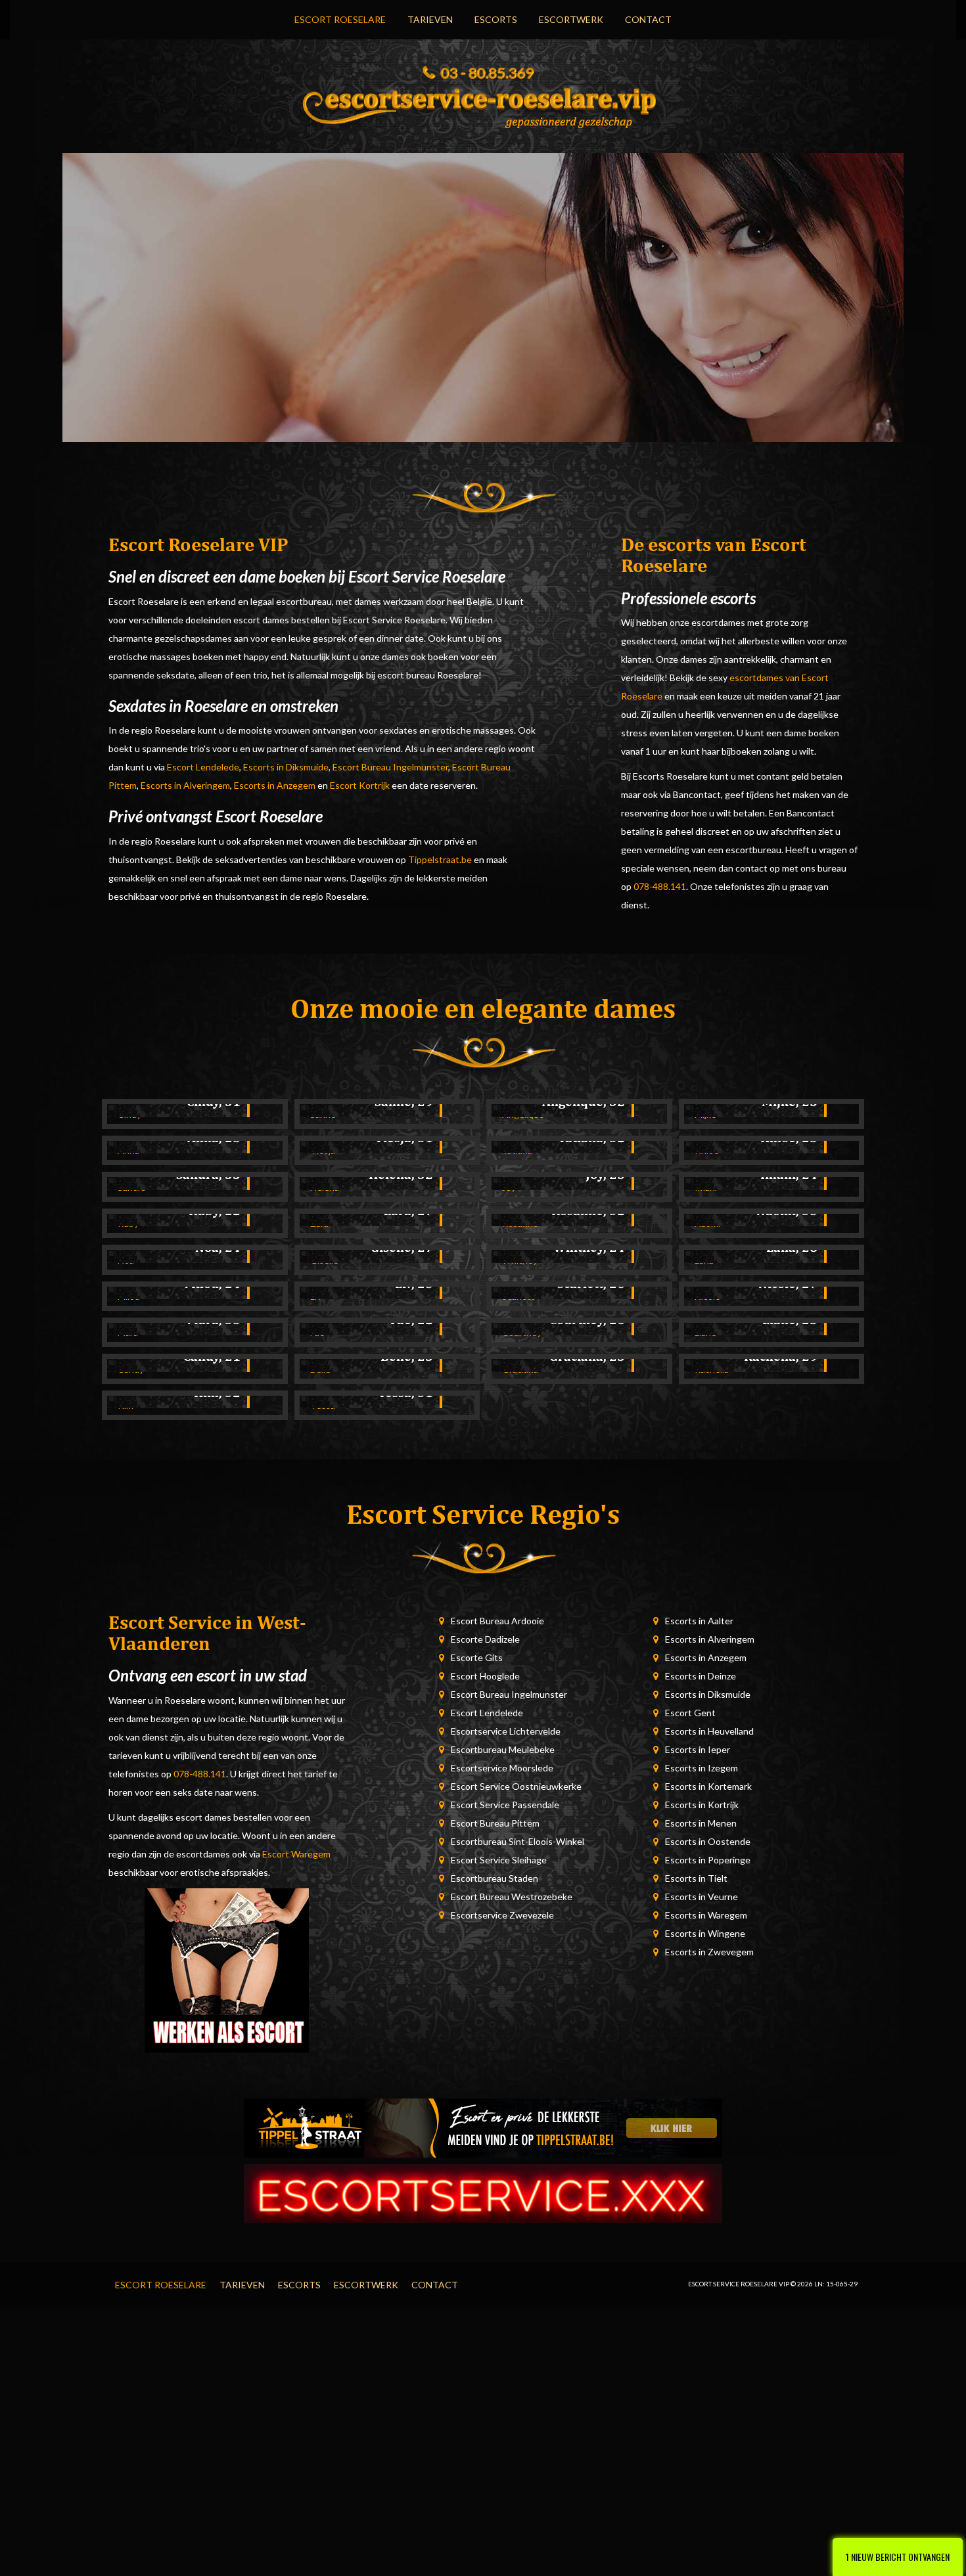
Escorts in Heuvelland (709, 1731)
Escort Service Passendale (505, 1805)
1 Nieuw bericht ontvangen (898, 2557)
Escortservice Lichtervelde (506, 1731)
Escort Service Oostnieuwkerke (516, 1786)
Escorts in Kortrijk (702, 1805)
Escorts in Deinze (701, 1676)
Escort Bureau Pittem (495, 1823)
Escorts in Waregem (706, 1915)
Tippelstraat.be (440, 859)
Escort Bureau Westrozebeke (512, 1897)
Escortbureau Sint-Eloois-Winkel (517, 1841)
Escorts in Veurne (701, 1897)
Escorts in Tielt (696, 1878)
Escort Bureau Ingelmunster (390, 767)
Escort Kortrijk (360, 785)
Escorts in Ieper (698, 1749)
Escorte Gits (477, 1657)
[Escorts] (483, 2126)
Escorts (496, 19)
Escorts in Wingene (705, 1933)
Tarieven (430, 19)
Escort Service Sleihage (499, 1860)
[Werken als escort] (227, 1969)
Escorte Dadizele (485, 1639)
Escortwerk (571, 19)
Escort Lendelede (203, 767)
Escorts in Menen (701, 1823)
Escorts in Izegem (701, 1768)
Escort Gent (690, 1713)
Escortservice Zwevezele (502, 1915)
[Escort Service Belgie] (483, 2192)
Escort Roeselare (340, 19)
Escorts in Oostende (708, 1841)
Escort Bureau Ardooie (497, 1621)
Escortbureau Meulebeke (503, 1749)
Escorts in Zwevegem (709, 1952)
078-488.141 (660, 886)
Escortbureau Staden (494, 1878)
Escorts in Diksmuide (286, 767)
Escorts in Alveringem (185, 785)
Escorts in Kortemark (708, 1786)
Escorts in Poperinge (708, 1860)
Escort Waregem (296, 1854)
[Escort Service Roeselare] (483, 104)
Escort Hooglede (485, 1676)
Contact (648, 19)
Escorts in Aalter (699, 1621)
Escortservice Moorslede (502, 1768)
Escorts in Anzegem (275, 785)
